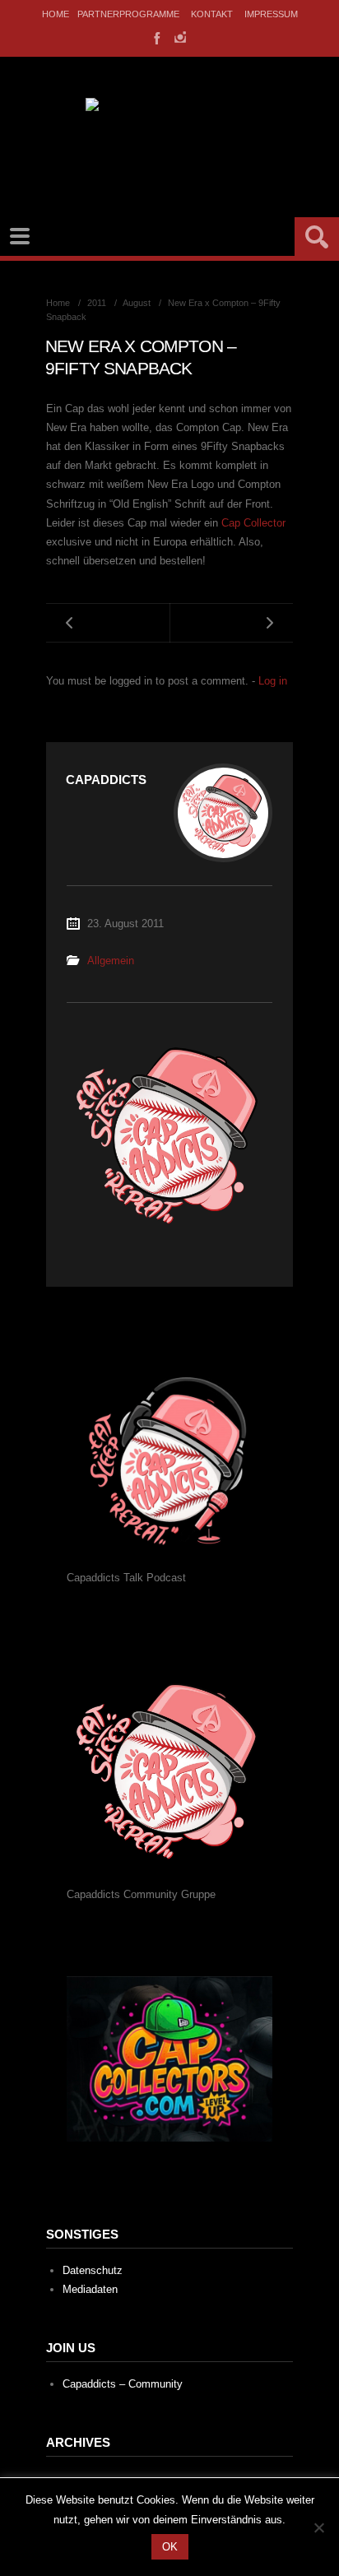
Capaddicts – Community (123, 2384)
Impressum (271, 14)
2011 (97, 303)
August (137, 303)
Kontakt (212, 14)
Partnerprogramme (128, 14)
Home (56, 14)
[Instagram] (180, 37)
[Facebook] (156, 37)
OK (170, 2547)
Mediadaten (90, 2289)
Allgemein (111, 961)
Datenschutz (93, 2270)
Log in (273, 681)
